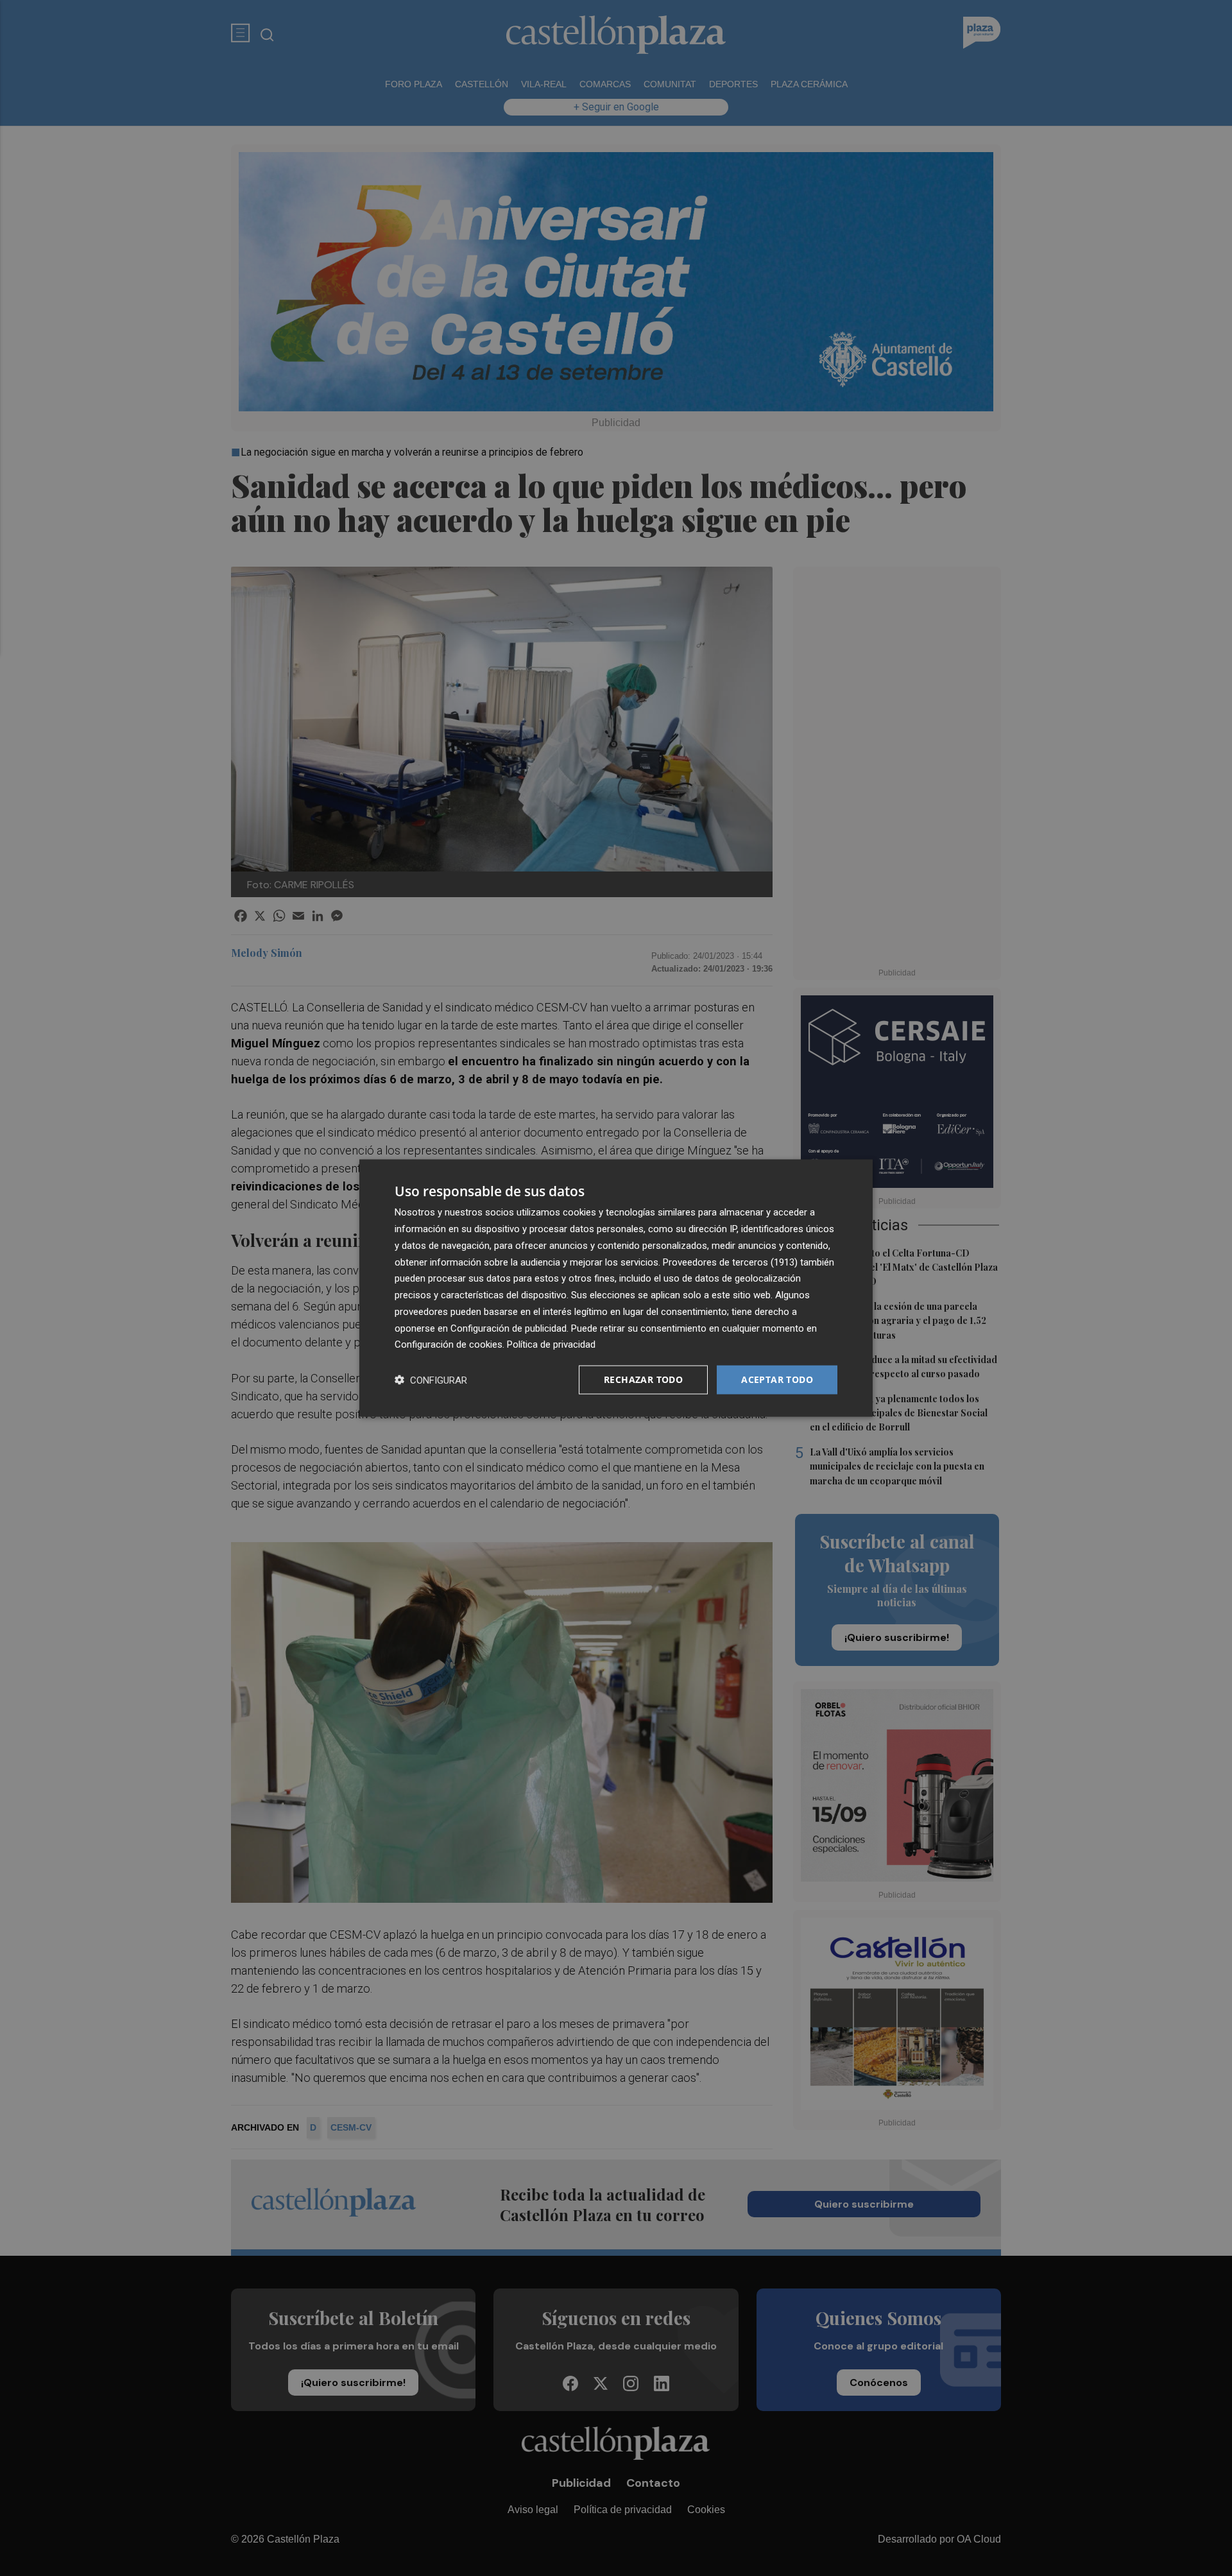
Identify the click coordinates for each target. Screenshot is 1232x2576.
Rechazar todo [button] (643, 1379)
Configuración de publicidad (509, 1328)
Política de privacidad (551, 1344)
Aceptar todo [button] (777, 1379)
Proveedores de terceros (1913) (730, 1262)
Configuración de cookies (449, 1344)
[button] (431, 1380)
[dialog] (616, 1288)
